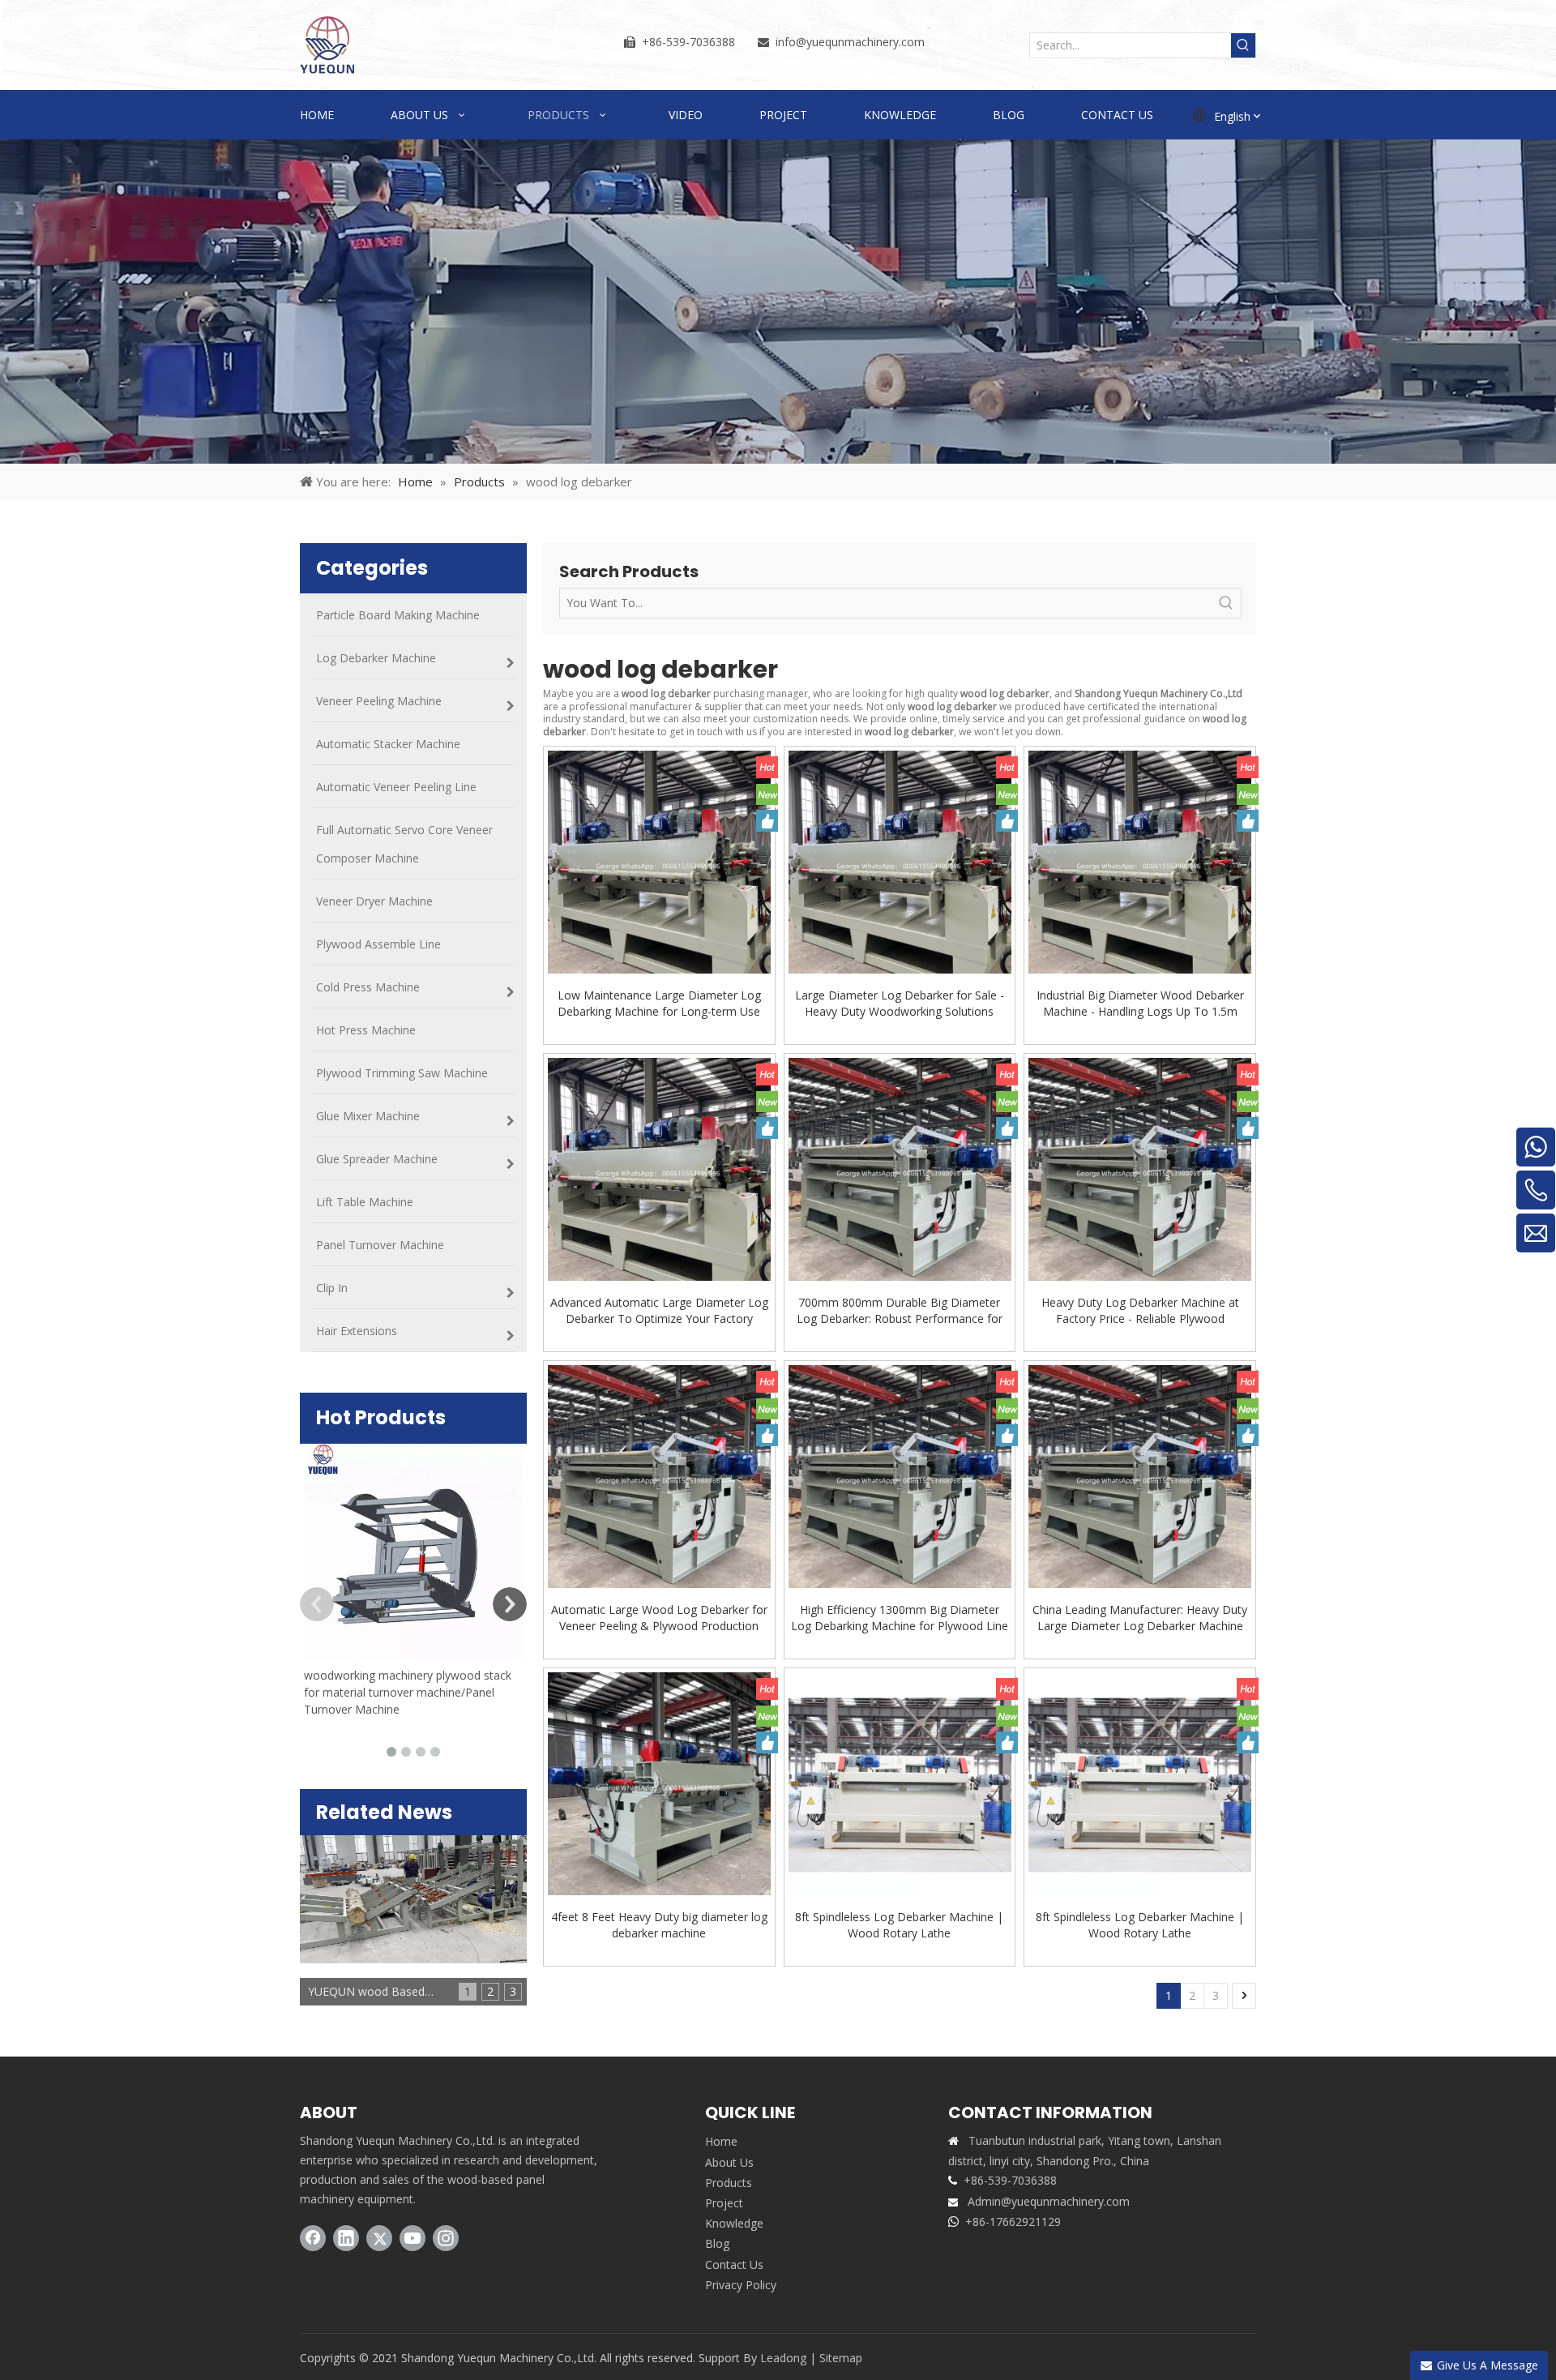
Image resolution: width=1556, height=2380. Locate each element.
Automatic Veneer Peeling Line (396, 787)
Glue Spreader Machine (377, 1159)
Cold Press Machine (368, 987)
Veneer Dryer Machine (374, 901)
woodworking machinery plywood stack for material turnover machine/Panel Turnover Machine (408, 1692)
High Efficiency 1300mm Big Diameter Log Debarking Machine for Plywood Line (900, 1618)
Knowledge (734, 2223)
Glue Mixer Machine (368, 1116)
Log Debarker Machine (376, 658)
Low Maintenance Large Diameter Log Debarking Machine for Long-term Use (659, 1003)
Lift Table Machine (365, 1202)
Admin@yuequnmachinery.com (1049, 2201)
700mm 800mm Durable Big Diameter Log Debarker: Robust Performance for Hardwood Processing (900, 1311)
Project (724, 2203)
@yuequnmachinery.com (860, 42)
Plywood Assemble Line (378, 944)
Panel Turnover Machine (380, 1245)
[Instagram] (446, 2238)
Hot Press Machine (366, 1030)
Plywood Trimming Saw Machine (402, 1073)
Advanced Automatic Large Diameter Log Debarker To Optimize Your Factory (659, 1310)
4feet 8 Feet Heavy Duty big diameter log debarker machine (659, 1925)
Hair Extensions (357, 1331)
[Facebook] (313, 2238)
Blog (717, 2243)
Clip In (332, 1288)
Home (721, 2141)
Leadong (783, 2358)
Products (729, 2183)
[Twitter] (379, 2238)
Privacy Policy (741, 2285)
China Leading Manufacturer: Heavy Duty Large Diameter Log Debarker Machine (1140, 1618)
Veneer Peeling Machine (379, 701)
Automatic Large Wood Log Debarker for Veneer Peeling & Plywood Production (659, 1618)
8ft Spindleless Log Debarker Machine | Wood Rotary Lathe (899, 1925)
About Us (729, 2162)
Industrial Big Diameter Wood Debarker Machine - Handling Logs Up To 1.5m (1140, 1003)
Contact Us (734, 2264)
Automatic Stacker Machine (388, 744)
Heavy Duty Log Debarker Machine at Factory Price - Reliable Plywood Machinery (1140, 1311)
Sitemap (841, 2358)
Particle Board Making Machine (398, 615)
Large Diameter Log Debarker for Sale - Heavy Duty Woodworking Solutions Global (900, 1004)
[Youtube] (413, 2238)
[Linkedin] (346, 2238)
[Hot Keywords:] (1243, 45)
